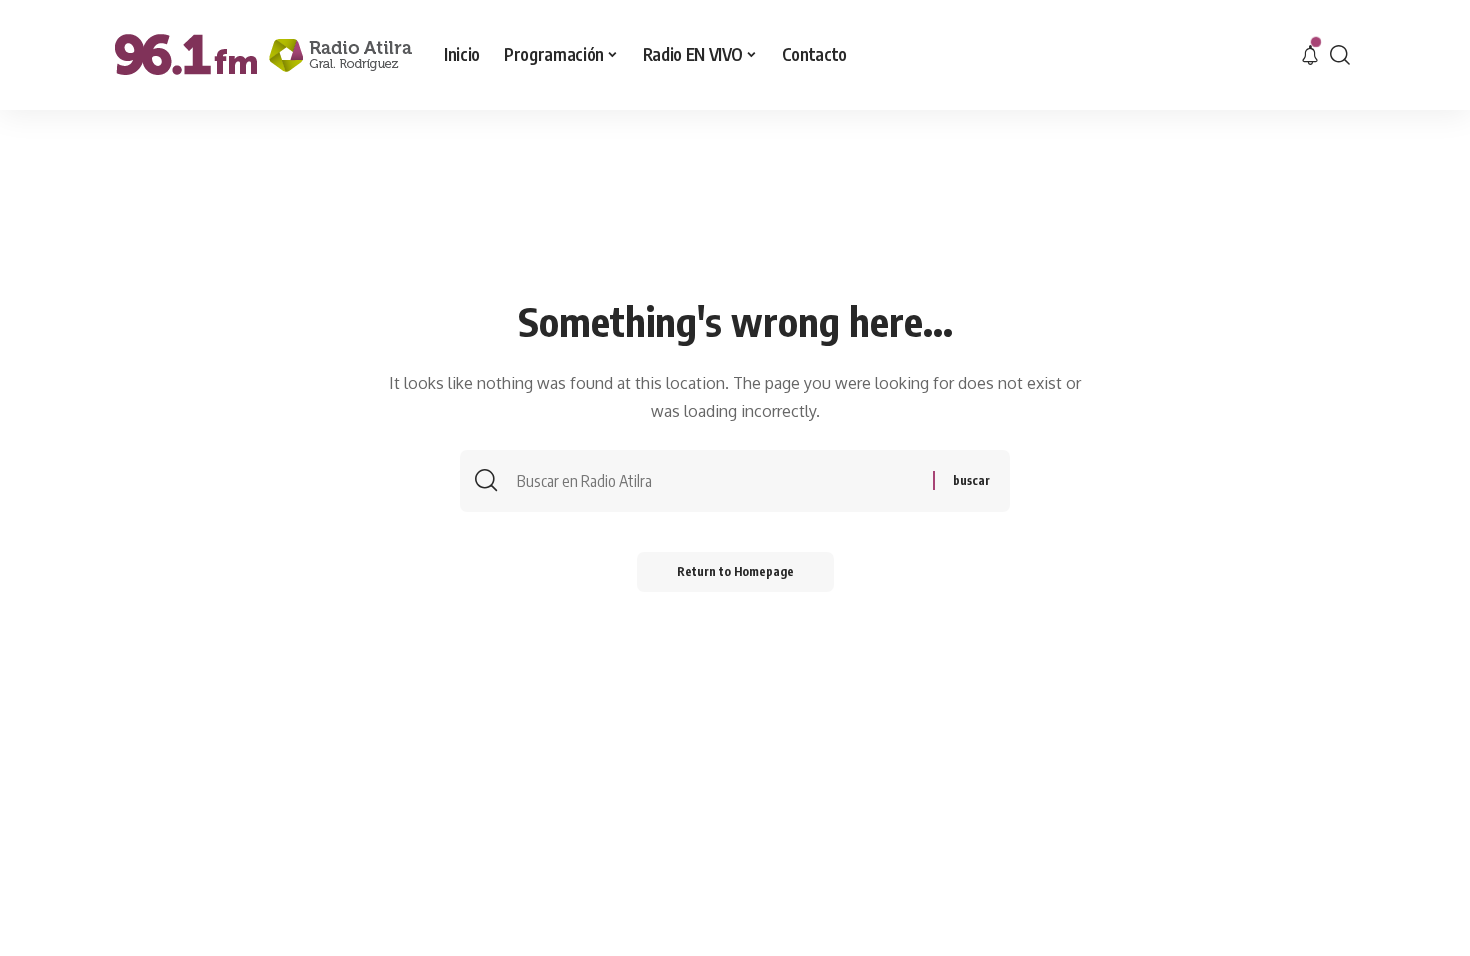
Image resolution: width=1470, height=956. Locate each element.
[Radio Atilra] (263, 55)
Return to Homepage (735, 571)
